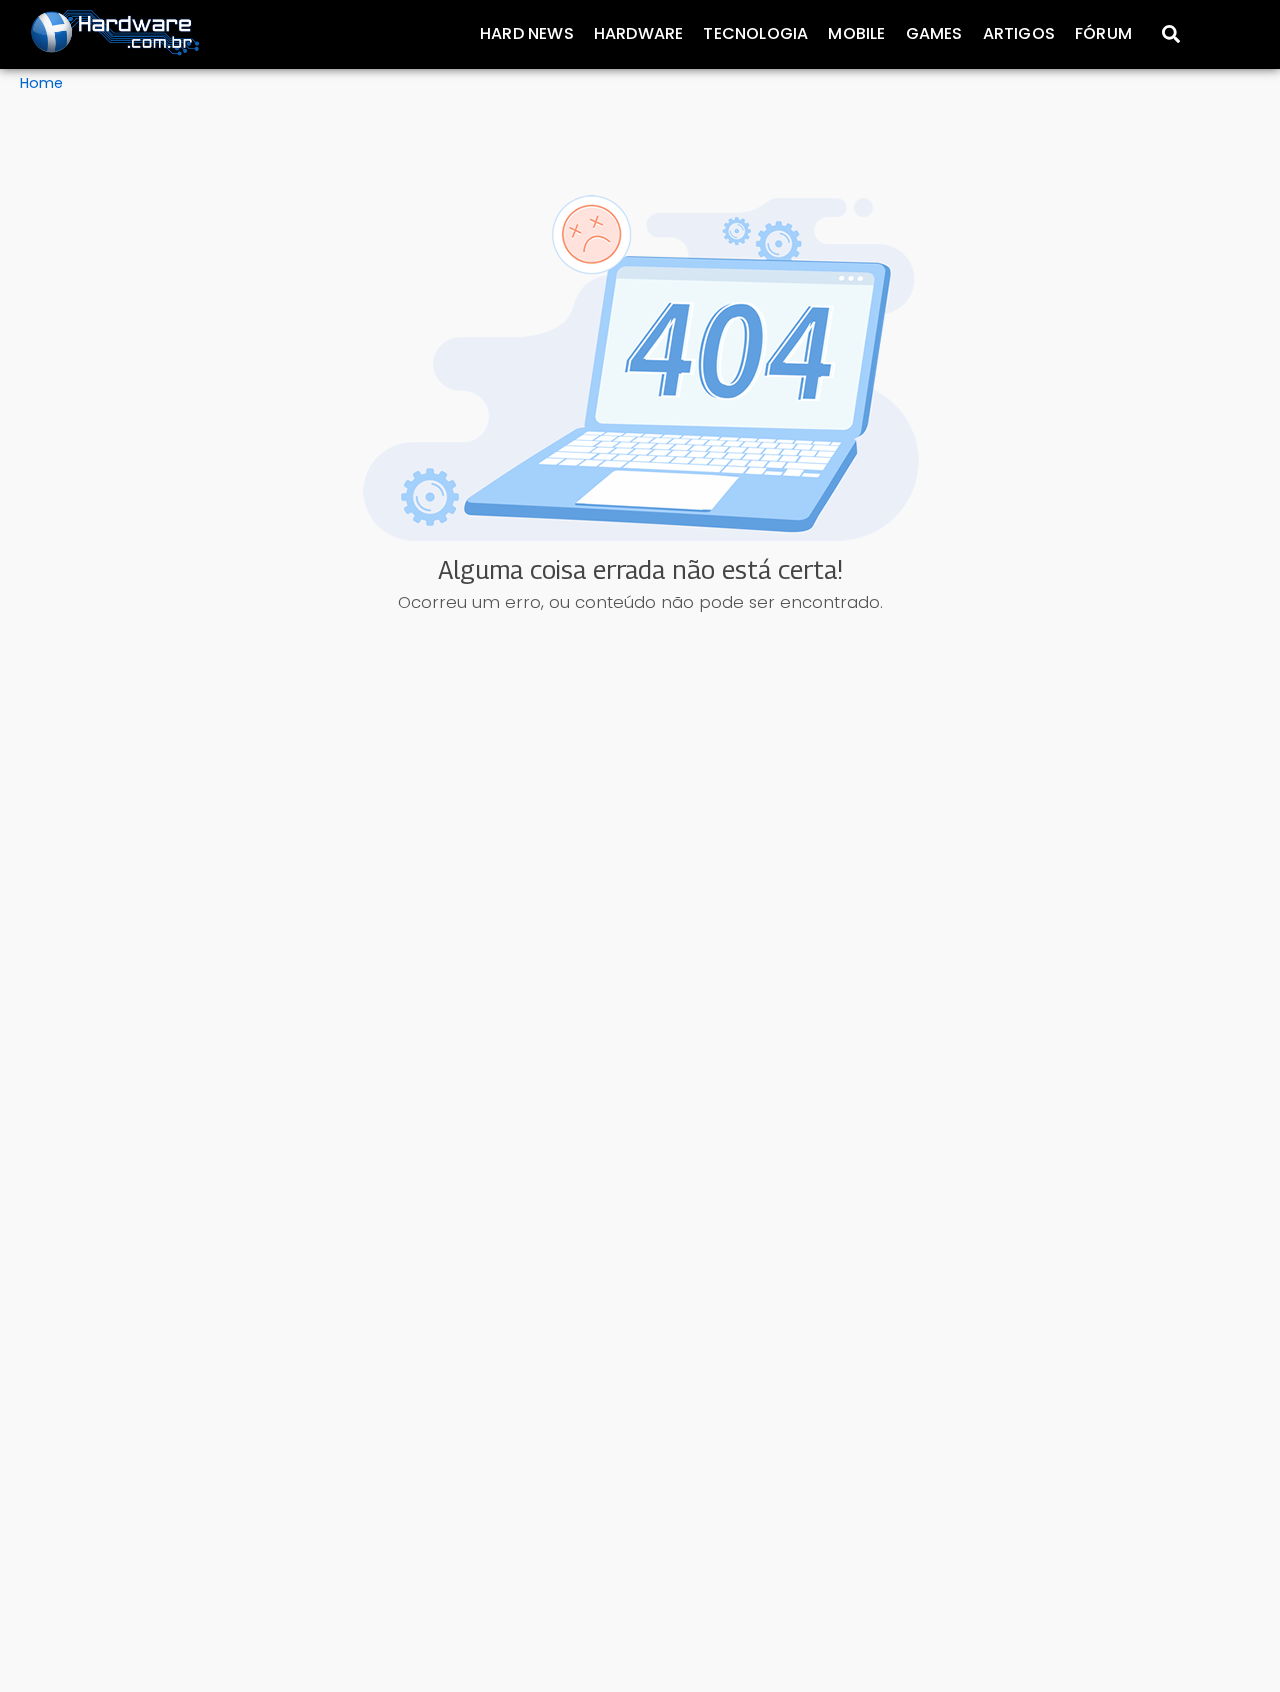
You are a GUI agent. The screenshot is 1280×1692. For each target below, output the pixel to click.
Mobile (856, 33)
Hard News (527, 33)
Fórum (1103, 33)
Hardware (639, 33)
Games (934, 33)
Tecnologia (755, 33)
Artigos (1019, 33)
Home (41, 83)
